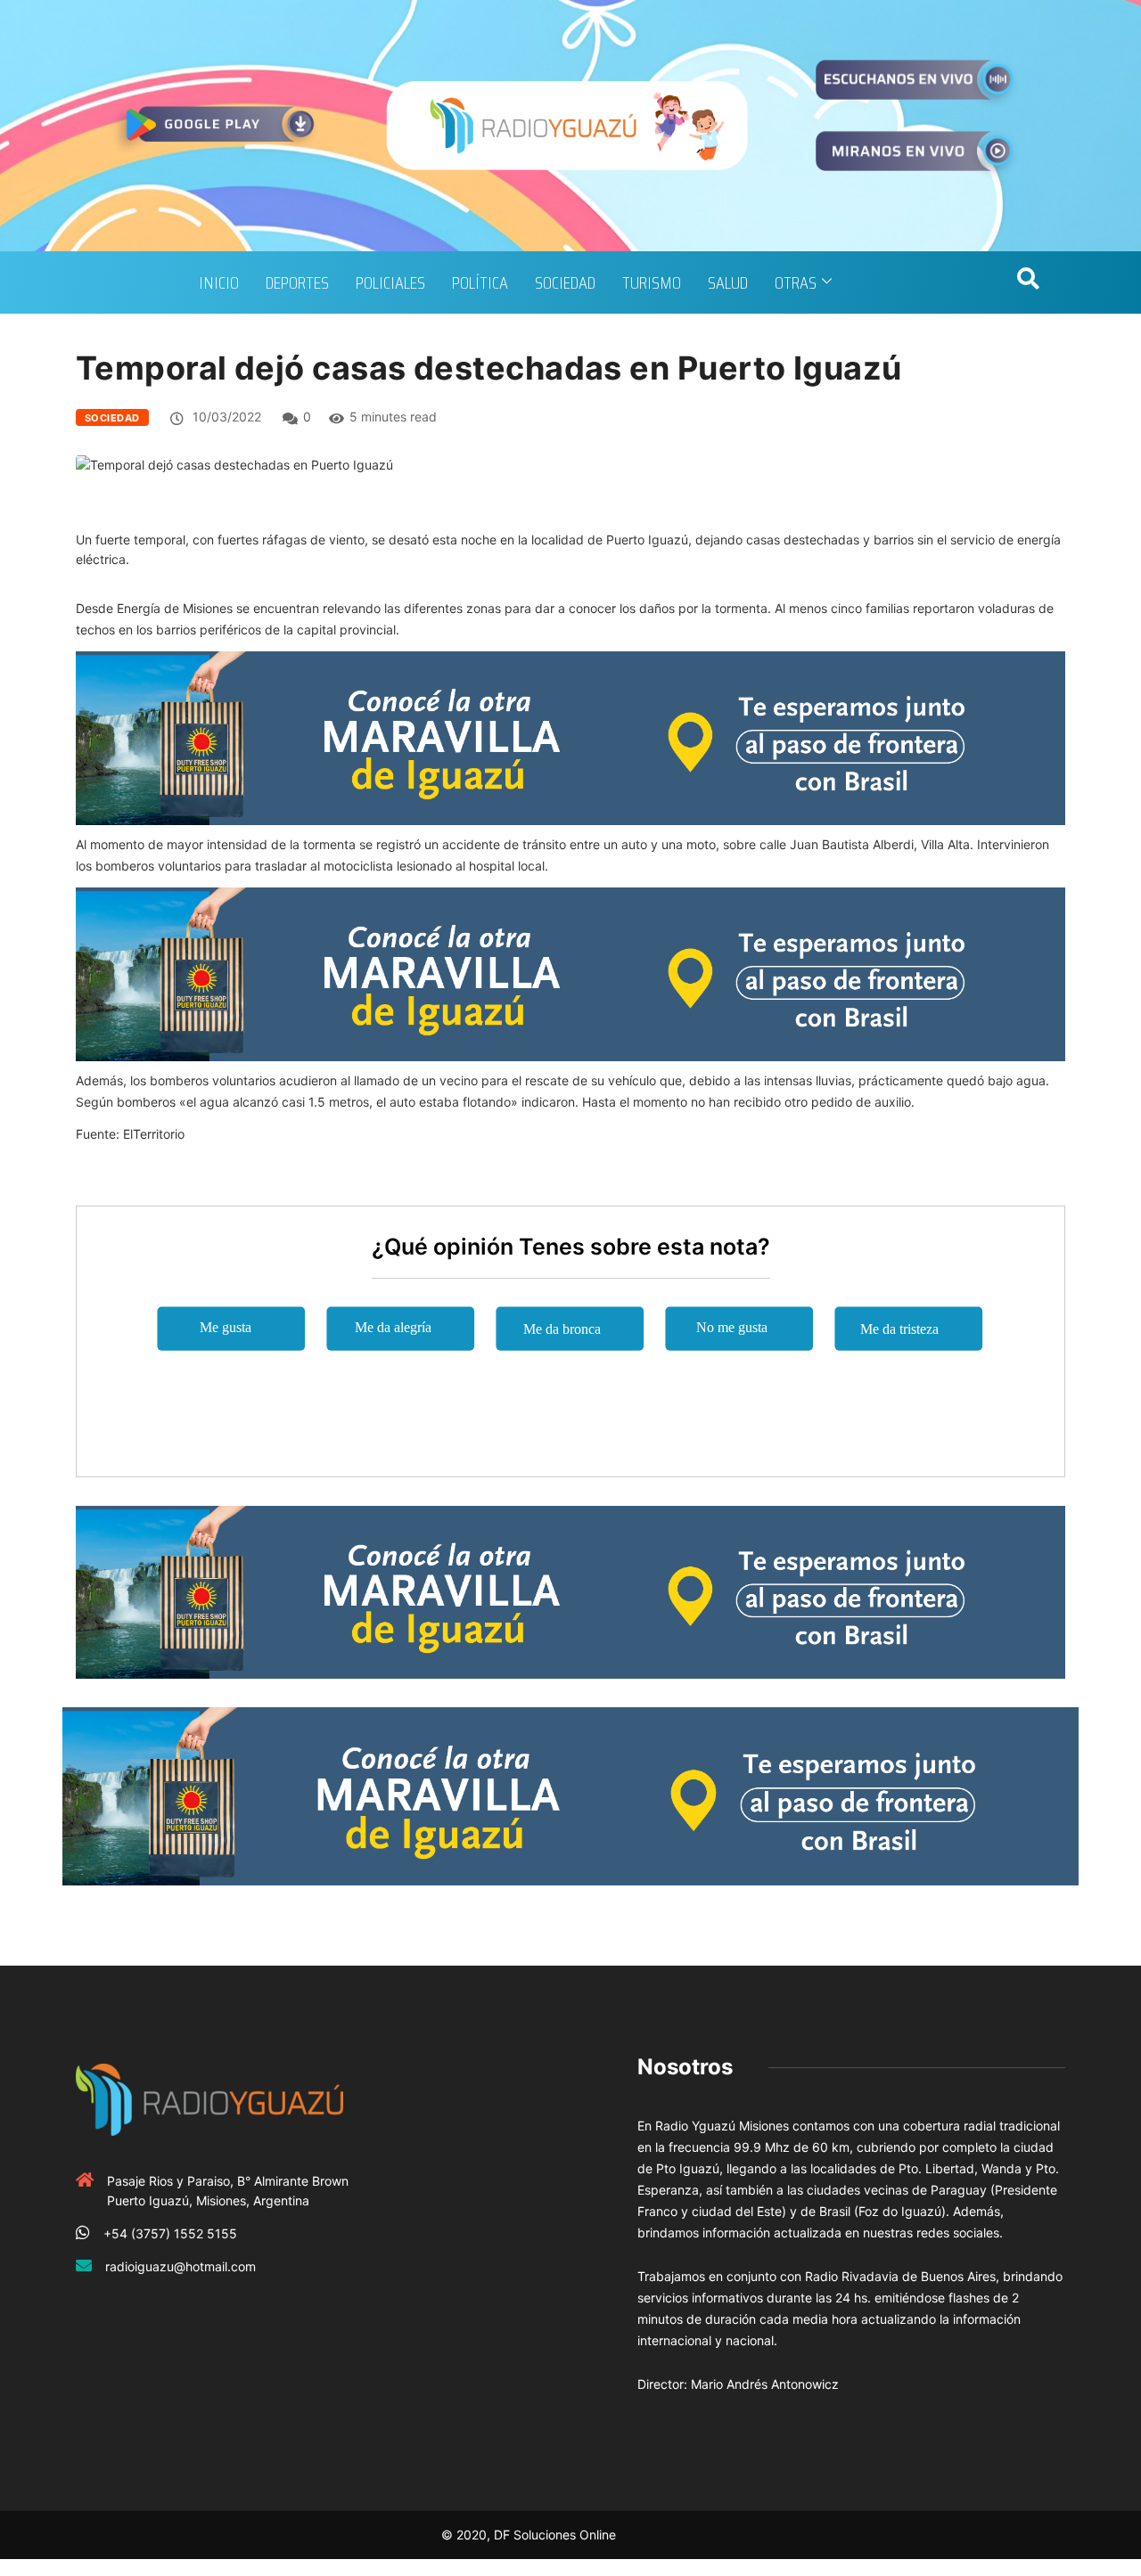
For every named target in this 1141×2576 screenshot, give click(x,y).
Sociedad (565, 282)
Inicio (219, 282)
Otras (796, 282)
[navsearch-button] (1028, 282)
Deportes (297, 282)
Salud (728, 282)
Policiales (390, 282)
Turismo (652, 282)
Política (480, 282)
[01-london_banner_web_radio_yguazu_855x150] (570, 736)
